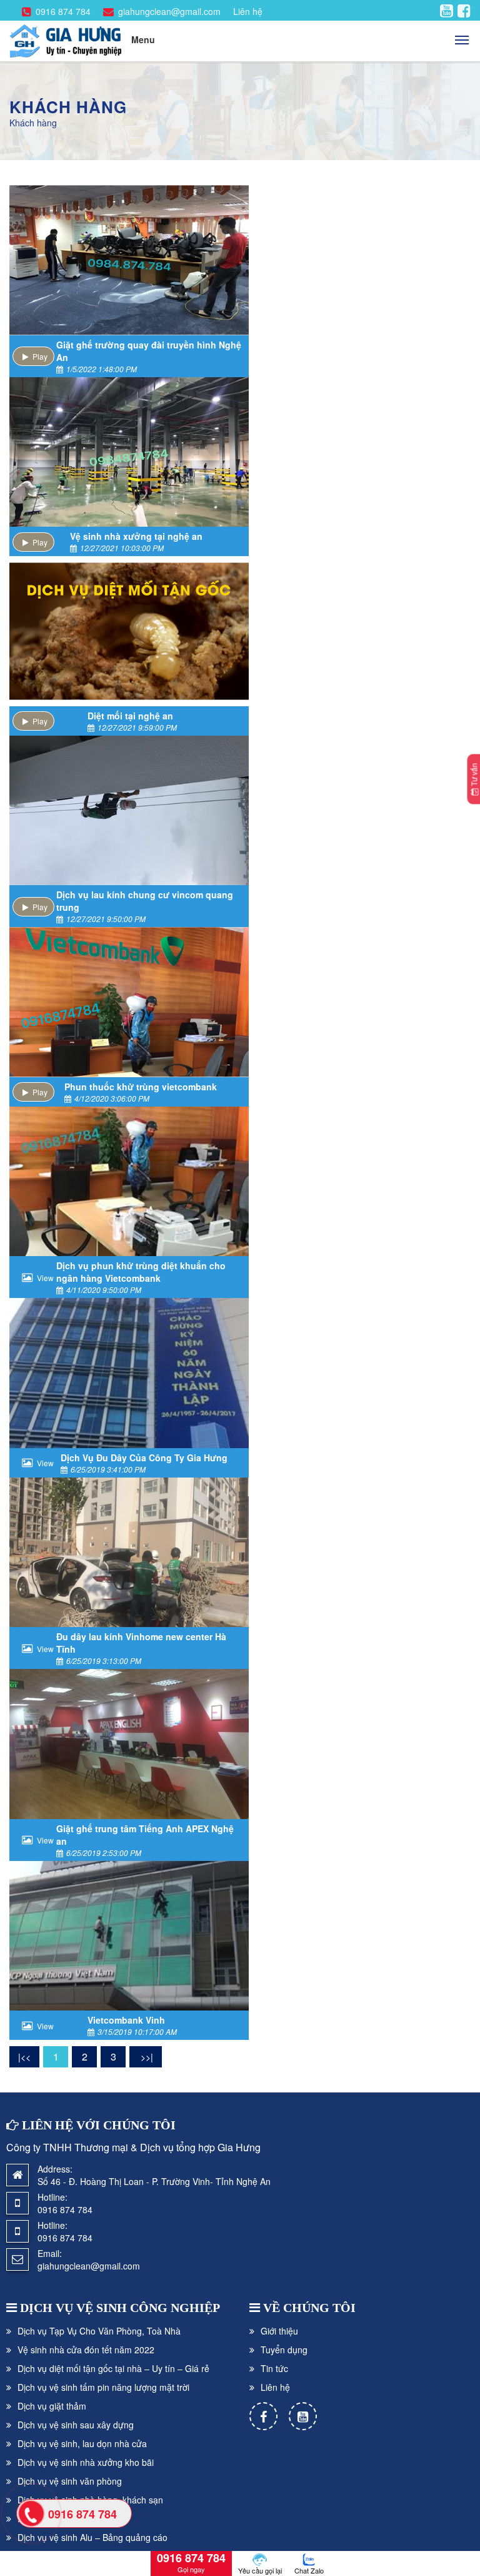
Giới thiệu (279, 2331)
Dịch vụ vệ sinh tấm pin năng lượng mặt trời (103, 2387)
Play (40, 356)
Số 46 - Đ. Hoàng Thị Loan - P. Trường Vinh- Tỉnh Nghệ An (154, 2181)
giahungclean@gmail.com (169, 11)
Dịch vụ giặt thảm (52, 2406)
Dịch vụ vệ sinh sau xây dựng (76, 2425)
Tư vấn (474, 776)
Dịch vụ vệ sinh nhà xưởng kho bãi (86, 2462)
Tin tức (274, 2368)
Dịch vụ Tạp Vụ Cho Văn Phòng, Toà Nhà (99, 2331)
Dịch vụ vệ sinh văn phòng (70, 2481)
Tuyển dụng (284, 2350)
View (45, 1278)
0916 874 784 (63, 11)
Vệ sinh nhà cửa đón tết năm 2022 (86, 2350)
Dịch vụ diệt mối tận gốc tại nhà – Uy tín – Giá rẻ (113, 2368)
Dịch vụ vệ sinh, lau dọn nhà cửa (82, 2443)
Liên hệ (248, 11)
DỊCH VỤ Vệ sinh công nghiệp (120, 2308)
